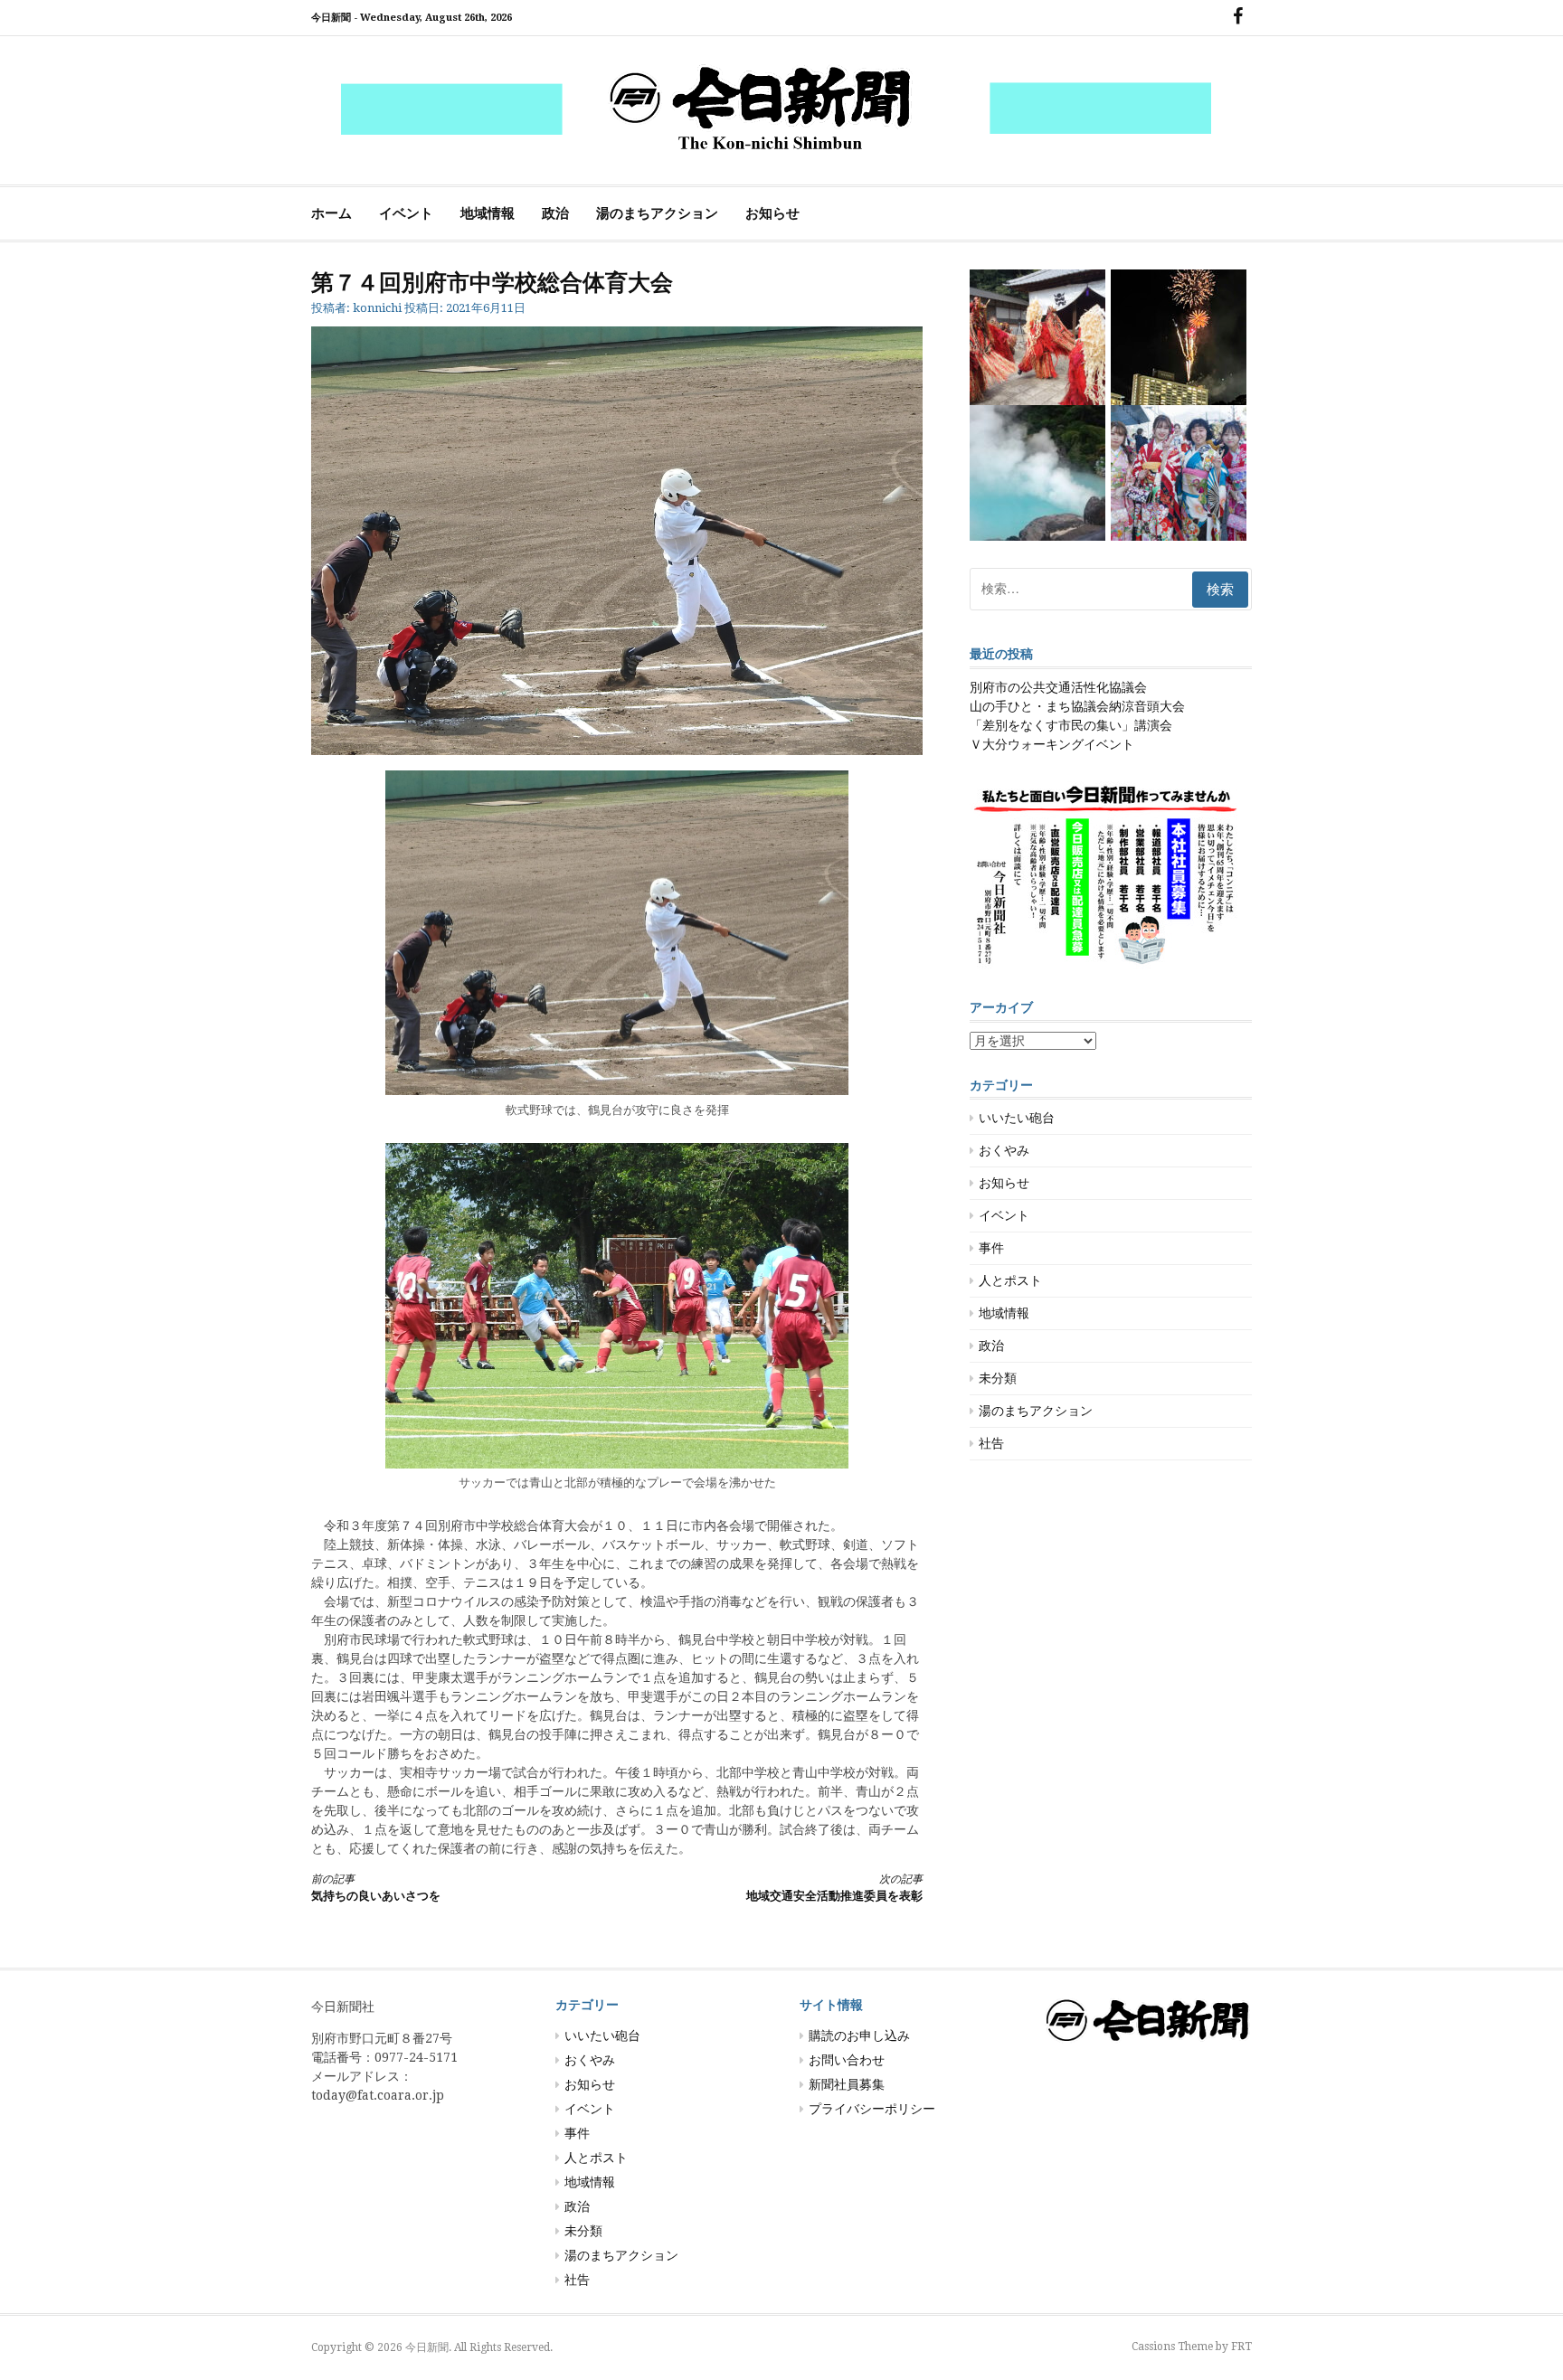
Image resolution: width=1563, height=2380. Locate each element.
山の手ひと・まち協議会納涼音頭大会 (1077, 706)
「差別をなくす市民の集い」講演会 (1071, 725)
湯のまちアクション (657, 213)
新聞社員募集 (847, 2084)
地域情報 (488, 213)
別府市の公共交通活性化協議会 (1058, 687)
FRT (1241, 2347)
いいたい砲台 (1017, 1118)
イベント (406, 213)
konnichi (377, 308)
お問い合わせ (847, 2060)
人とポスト (1010, 1280)
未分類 (998, 1378)
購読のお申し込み (859, 2035)
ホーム (332, 213)
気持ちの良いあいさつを (376, 1888)
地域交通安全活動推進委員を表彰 (834, 1888)
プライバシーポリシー (872, 2109)
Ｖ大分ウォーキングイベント (1052, 744)
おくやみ (1004, 1150)
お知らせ (772, 213)
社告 (991, 1443)
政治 (555, 213)
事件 (991, 1248)
